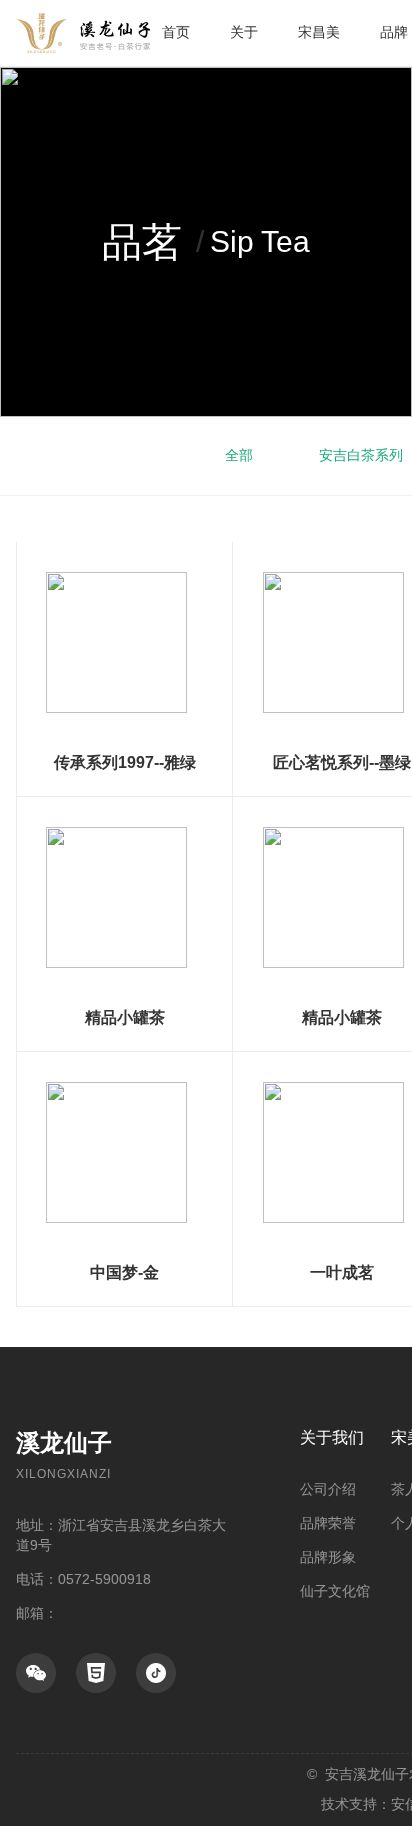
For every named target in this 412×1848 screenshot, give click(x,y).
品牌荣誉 (328, 1523)
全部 (239, 455)
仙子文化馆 (335, 1591)
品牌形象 (328, 1557)
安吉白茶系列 (361, 455)
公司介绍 (328, 1489)
